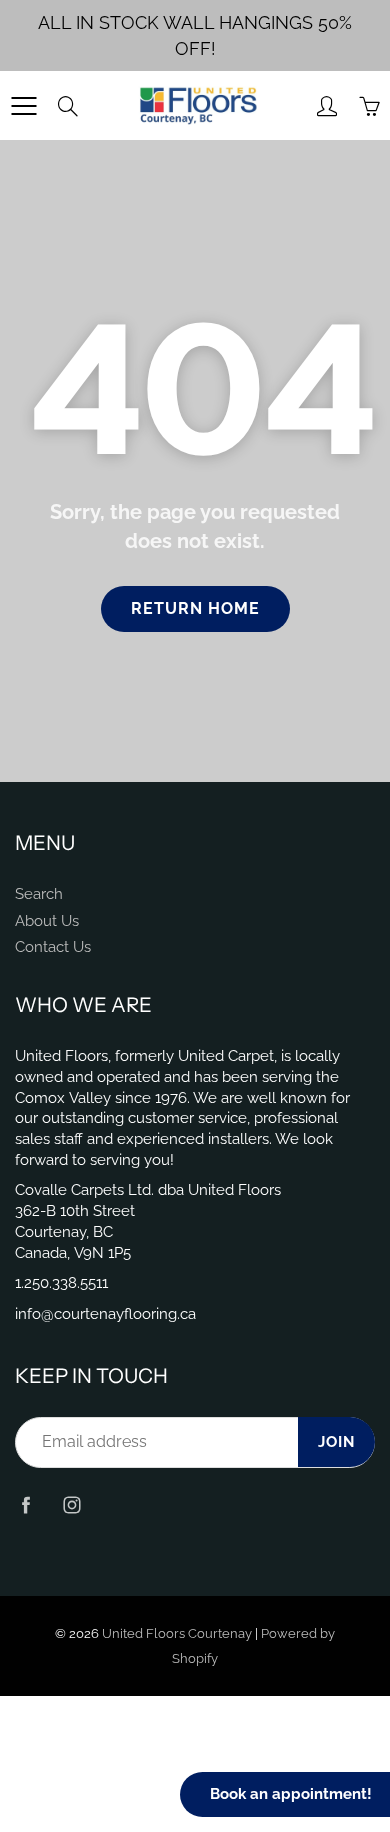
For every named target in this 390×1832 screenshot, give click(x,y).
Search (39, 893)
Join (336, 1441)
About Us (47, 920)
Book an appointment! (291, 1794)
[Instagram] (71, 1505)
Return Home (195, 608)
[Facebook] (25, 1505)
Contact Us (53, 946)
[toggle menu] (23, 106)
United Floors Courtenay (177, 1633)
